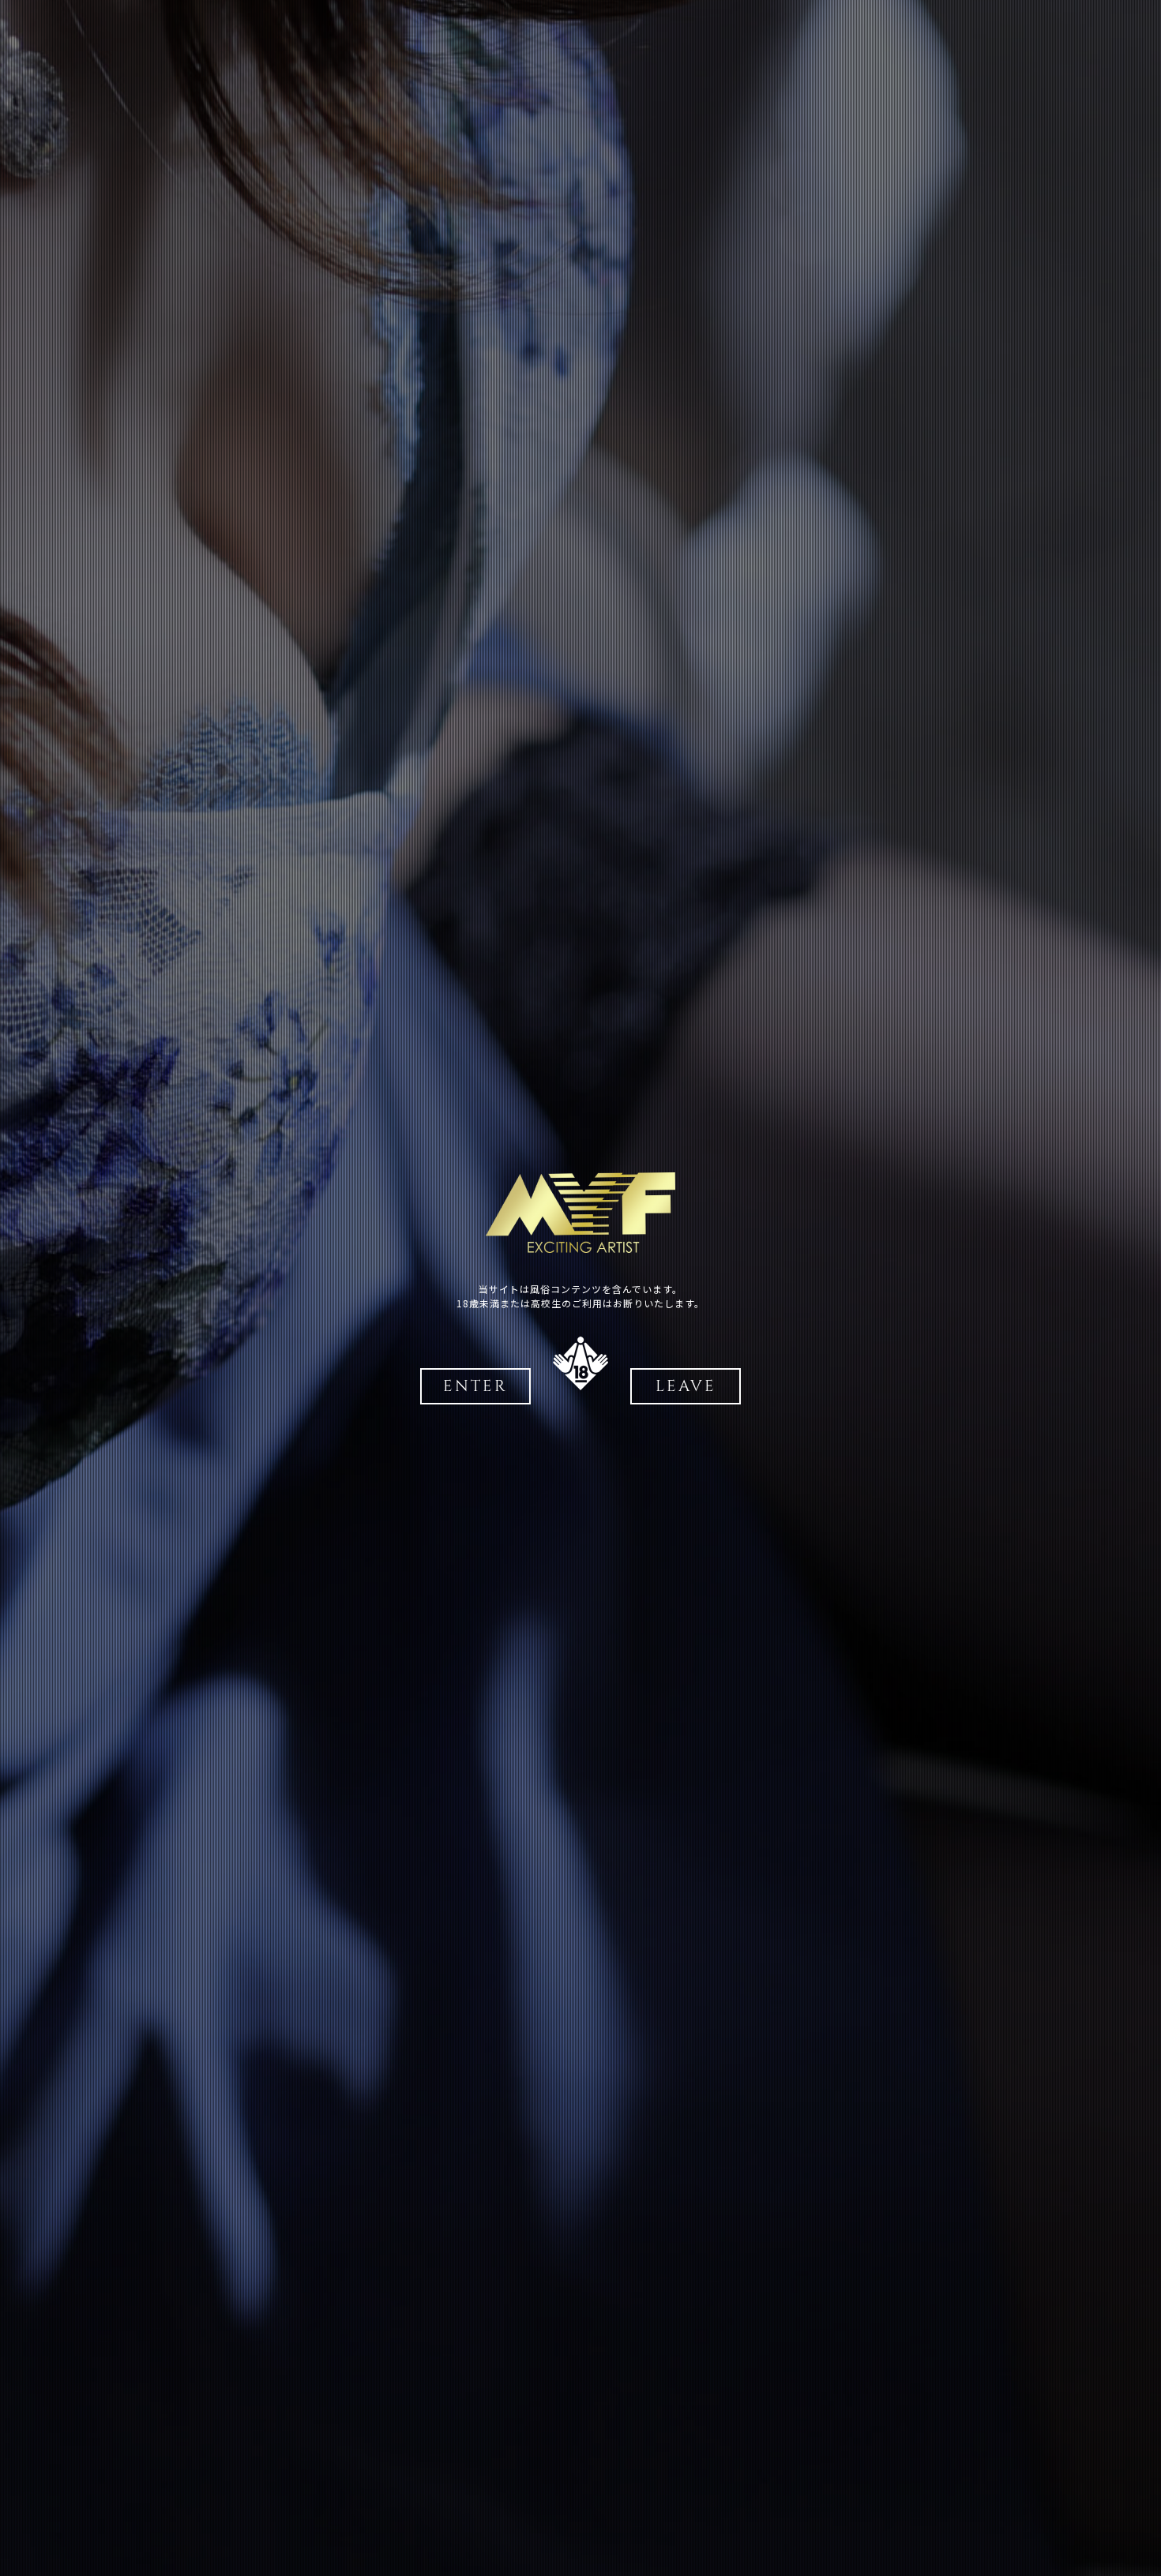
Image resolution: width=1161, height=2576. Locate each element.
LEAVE (686, 1386)
